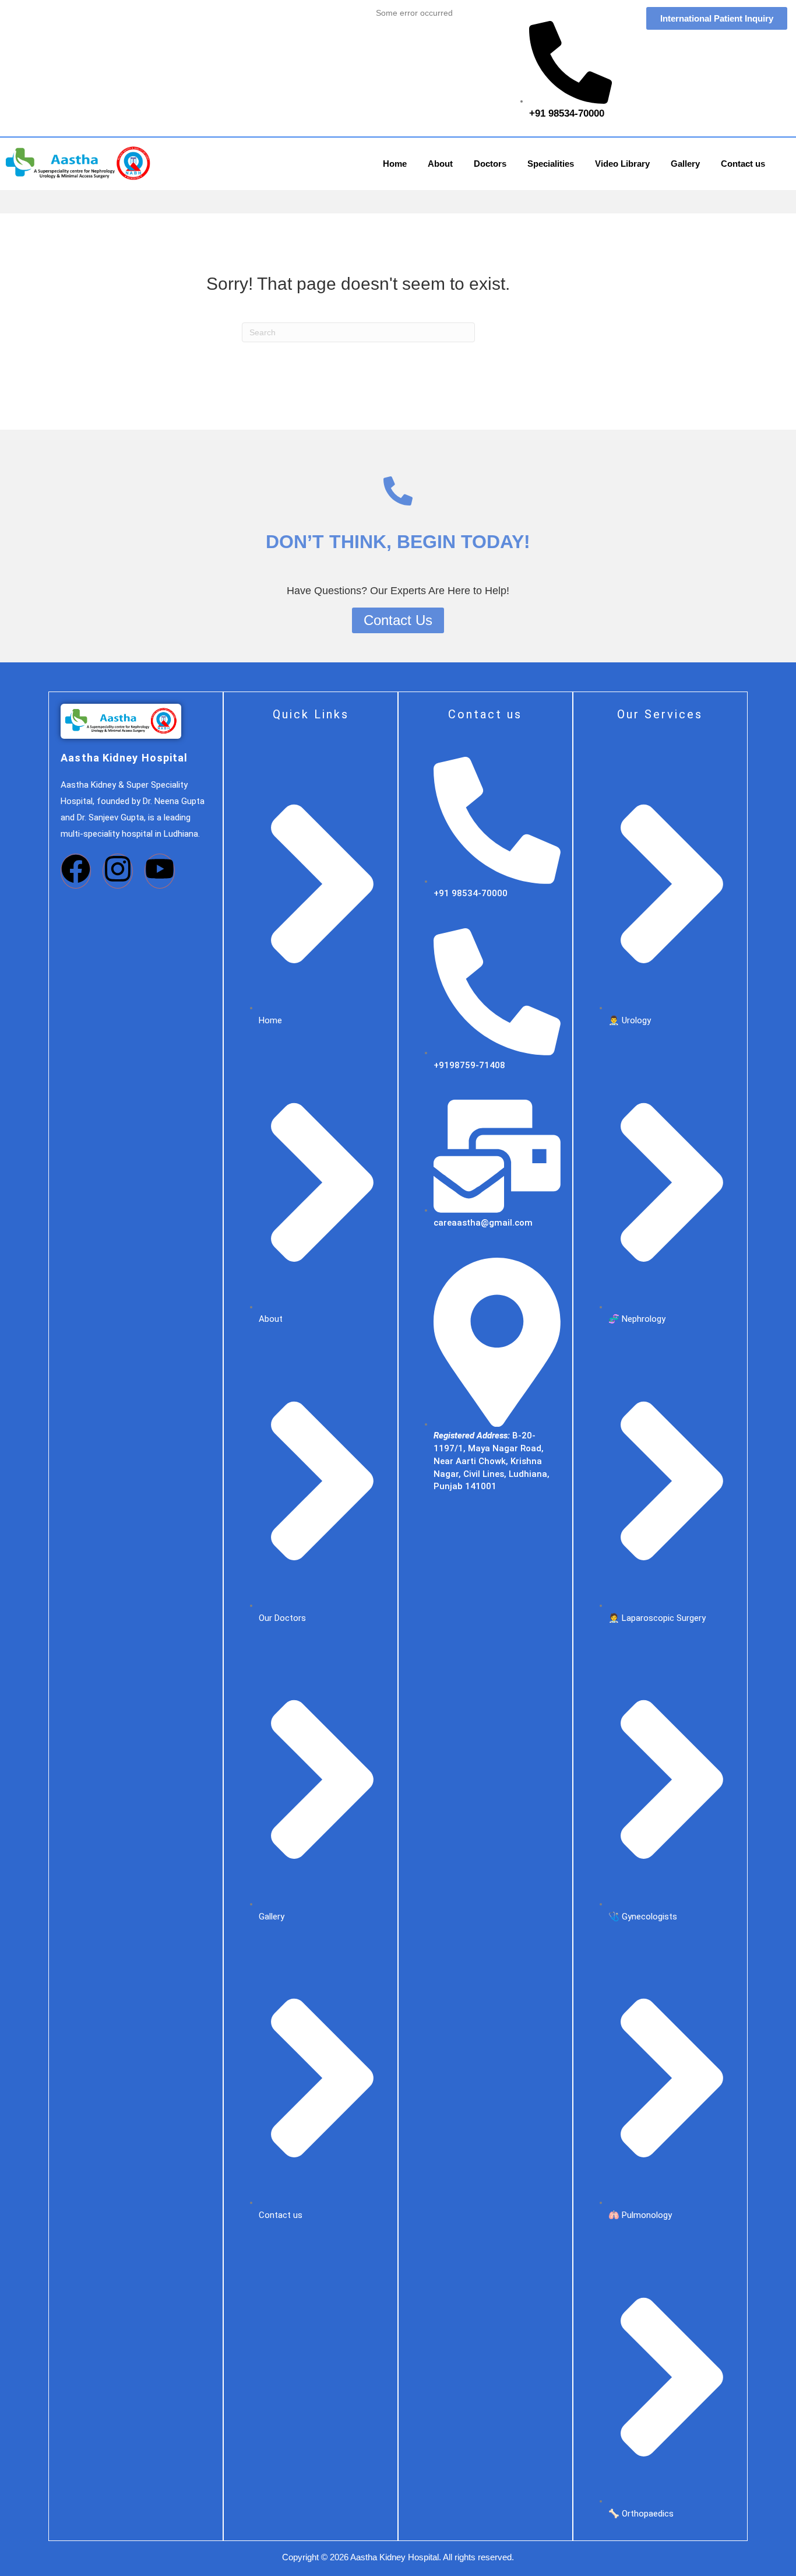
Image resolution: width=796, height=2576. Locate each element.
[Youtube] (160, 871)
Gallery (685, 164)
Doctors (490, 164)
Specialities (551, 164)
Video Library (622, 164)
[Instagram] (118, 871)
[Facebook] (76, 871)
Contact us (743, 164)
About (440, 164)
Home (395, 164)
